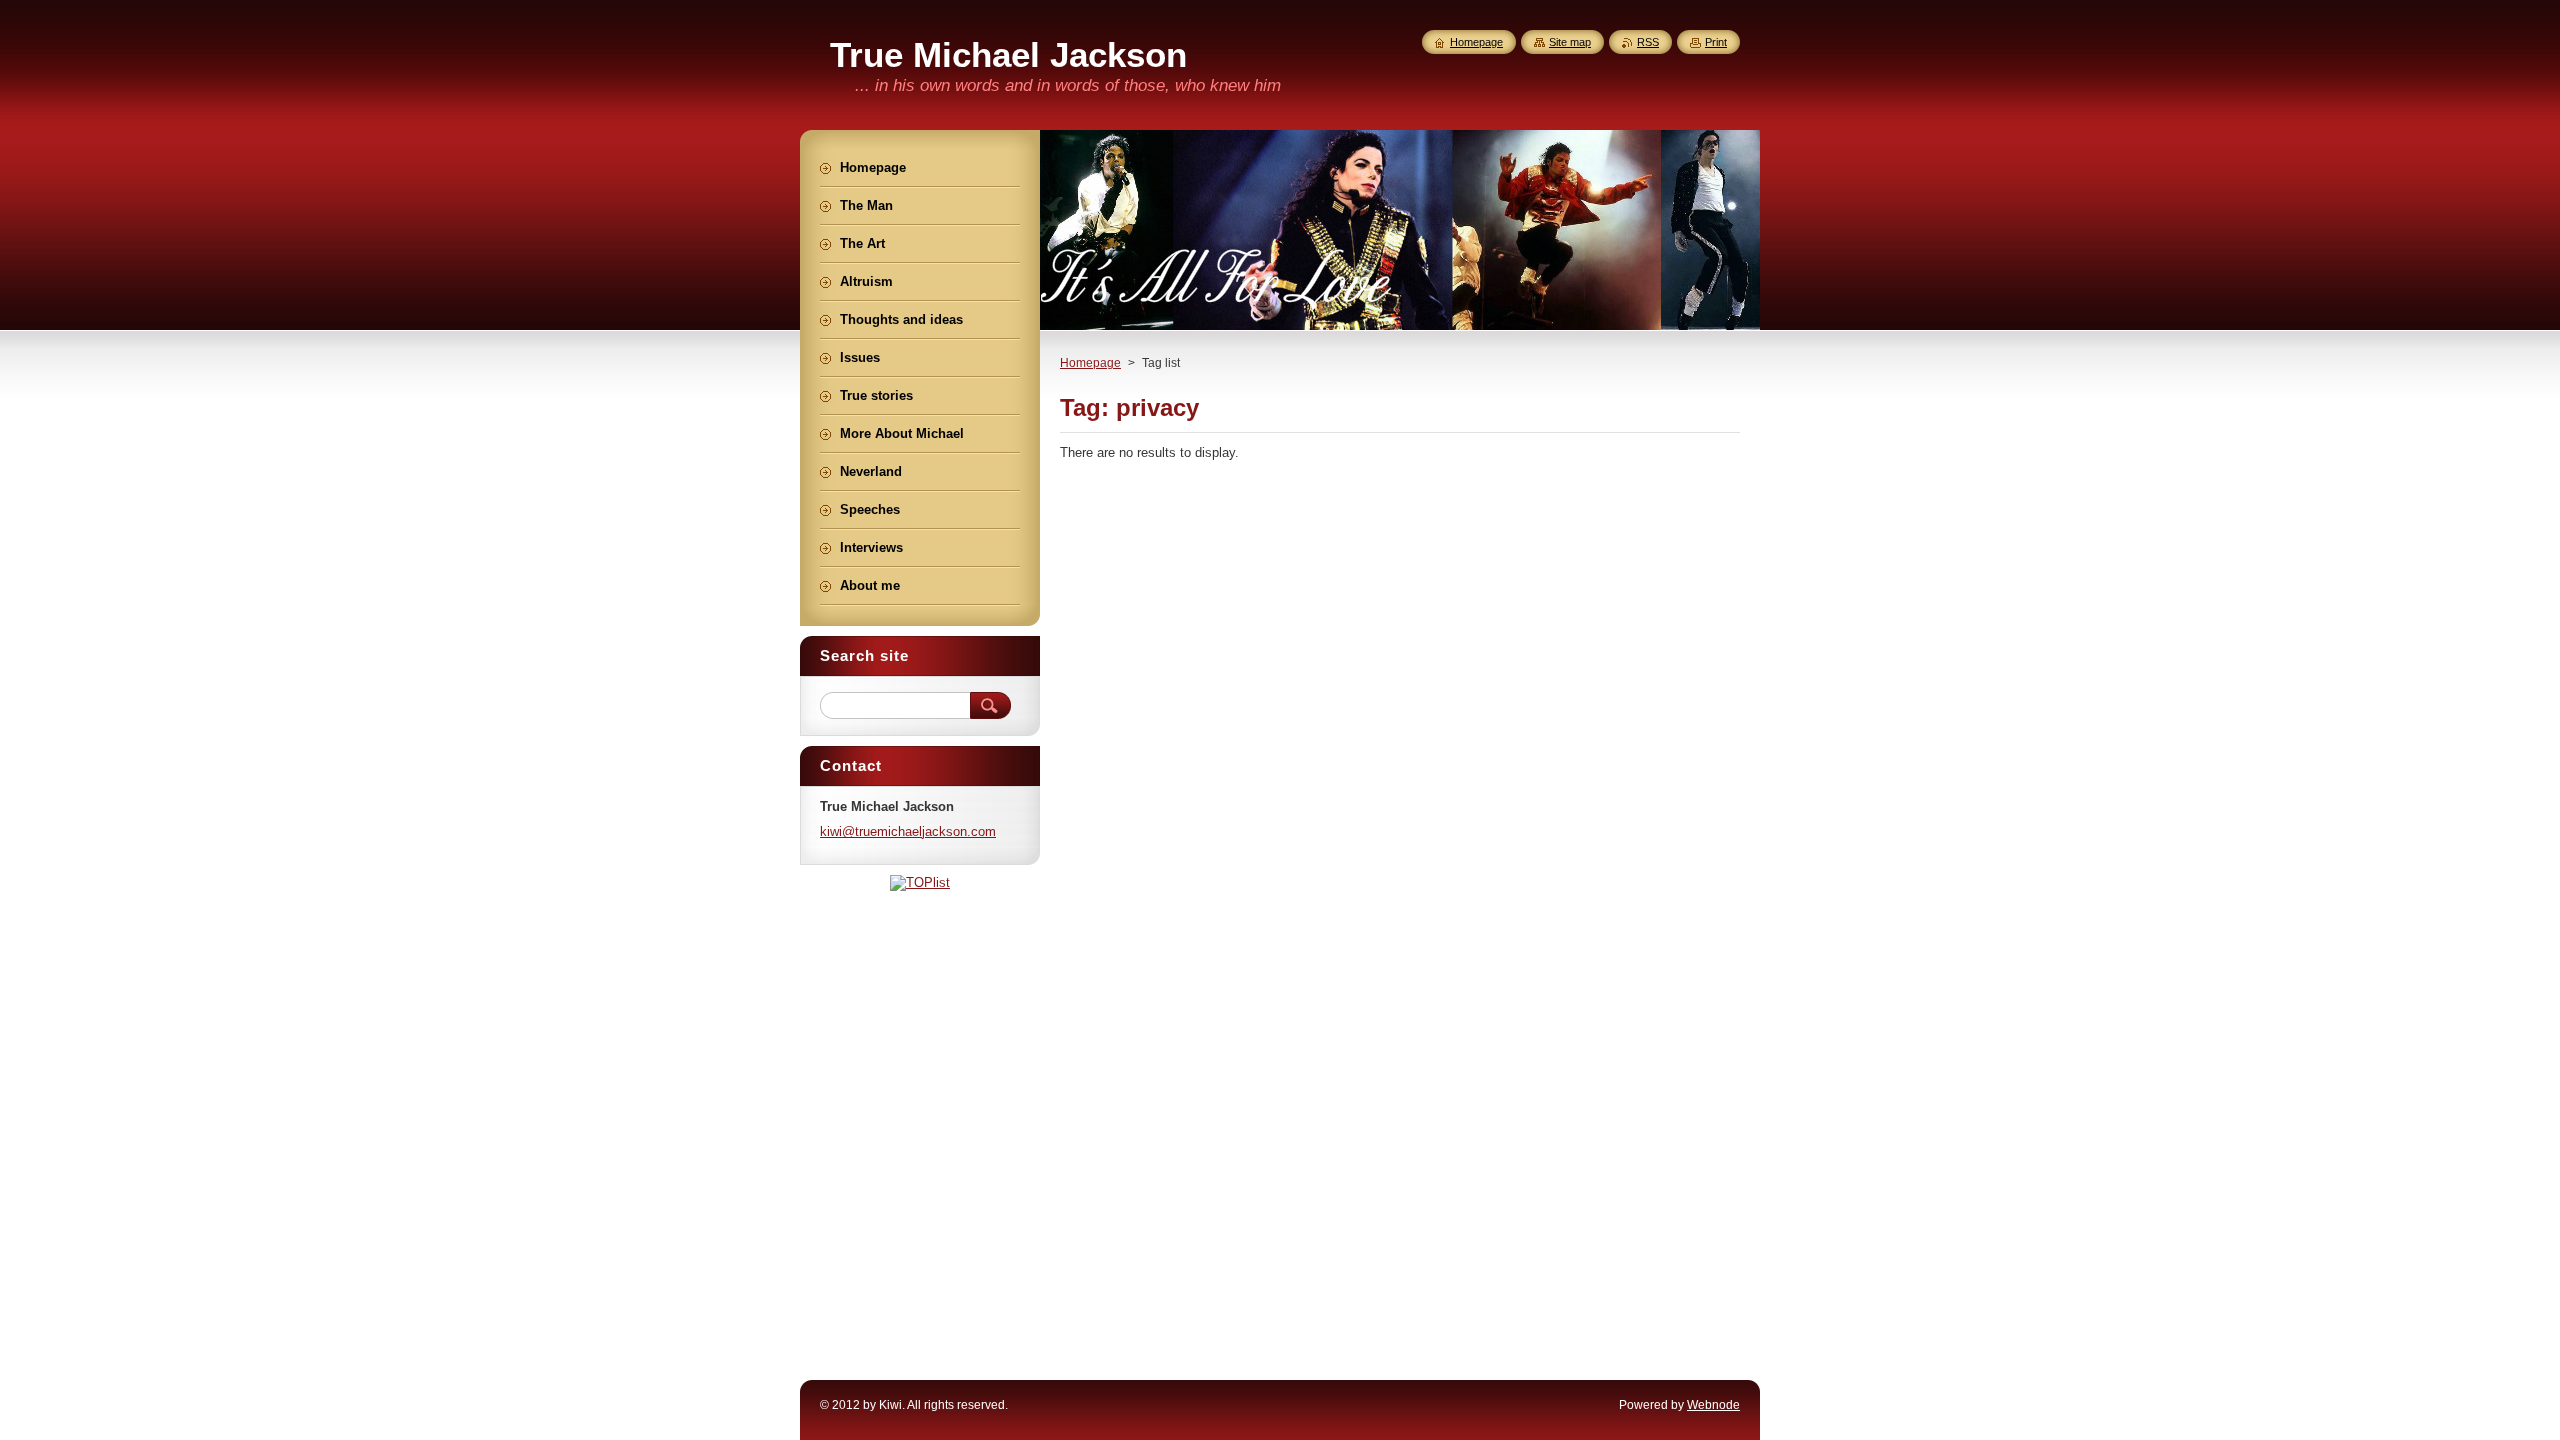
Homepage (1090, 363)
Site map (1570, 42)
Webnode (1713, 1405)
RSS (1648, 42)
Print (1716, 42)
